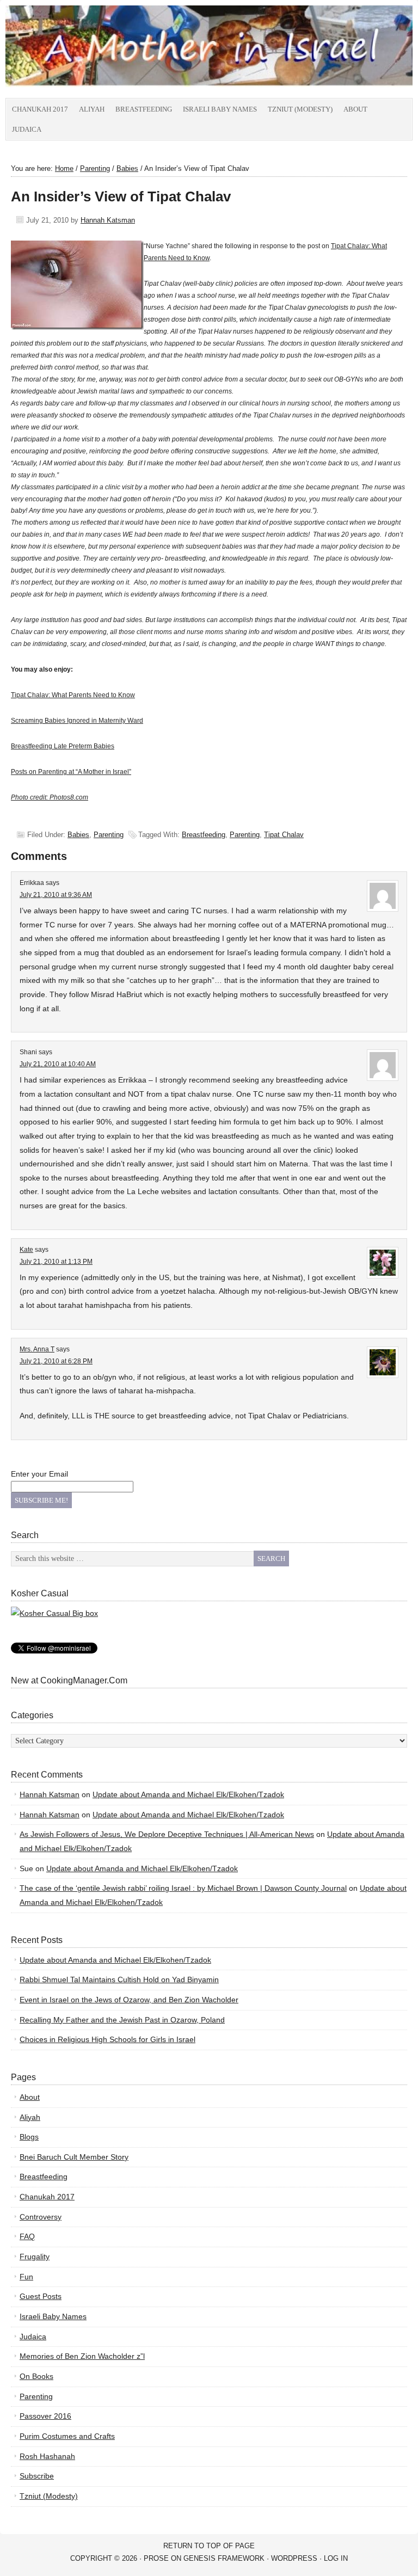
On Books (36, 2376)
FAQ (27, 2236)
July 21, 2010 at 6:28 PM (56, 1361)
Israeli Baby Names (220, 109)
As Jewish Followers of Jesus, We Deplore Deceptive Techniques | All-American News (167, 1834)
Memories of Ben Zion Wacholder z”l (82, 2356)
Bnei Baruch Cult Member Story (74, 2157)
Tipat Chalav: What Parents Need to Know (73, 695)
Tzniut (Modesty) (300, 109)
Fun (26, 2277)
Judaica (27, 129)
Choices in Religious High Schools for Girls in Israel (107, 2039)
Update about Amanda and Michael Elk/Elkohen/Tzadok (188, 1794)
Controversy (41, 2217)
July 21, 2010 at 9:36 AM (56, 895)
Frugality (35, 2257)
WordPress (294, 2558)
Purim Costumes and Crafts (67, 2436)
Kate (26, 1250)
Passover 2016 (45, 2416)
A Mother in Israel (128, 52)
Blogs (29, 2137)
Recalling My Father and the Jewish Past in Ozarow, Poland (122, 2020)
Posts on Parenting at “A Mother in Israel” (71, 772)
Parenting (109, 835)
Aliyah (92, 109)
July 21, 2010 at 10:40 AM (58, 1064)
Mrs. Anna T (37, 1349)
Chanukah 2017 (40, 109)
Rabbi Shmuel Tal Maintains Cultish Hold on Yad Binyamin (119, 1979)
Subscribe (37, 2476)
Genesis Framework (224, 2558)
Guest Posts (41, 2296)
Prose (156, 2558)
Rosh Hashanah (47, 2456)
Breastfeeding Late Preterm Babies (63, 746)
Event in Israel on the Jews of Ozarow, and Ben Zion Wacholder (129, 2000)
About (355, 109)
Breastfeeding (144, 109)
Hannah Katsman (108, 220)
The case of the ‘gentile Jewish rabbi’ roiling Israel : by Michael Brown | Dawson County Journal (183, 1888)
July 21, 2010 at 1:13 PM (56, 1262)
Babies (78, 835)
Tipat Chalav (284, 835)
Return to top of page (209, 2546)
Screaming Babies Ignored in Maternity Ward (77, 721)
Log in (336, 2558)
